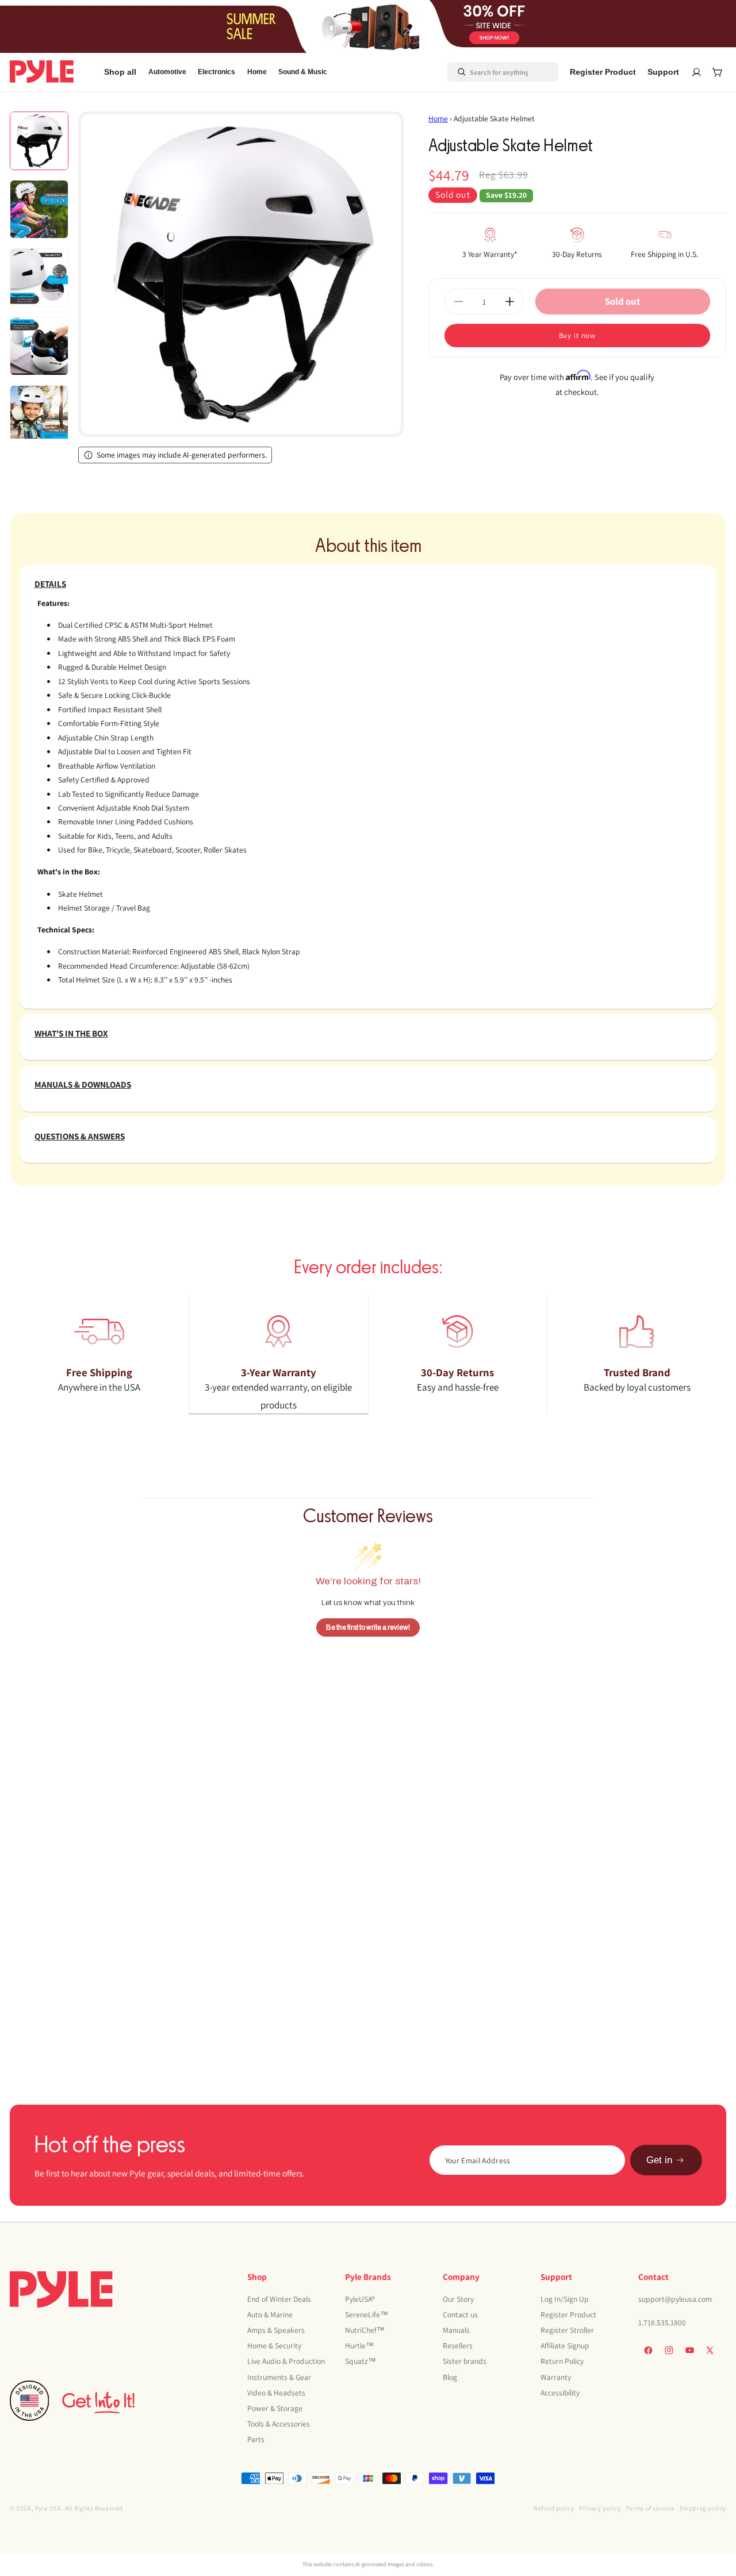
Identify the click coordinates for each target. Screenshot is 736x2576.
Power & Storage (275, 2408)
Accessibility (560, 2393)
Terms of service (650, 2508)
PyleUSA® (360, 2299)
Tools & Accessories (279, 2424)
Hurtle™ (359, 2345)
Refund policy (554, 2508)
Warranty (556, 2377)
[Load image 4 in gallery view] (39, 346)
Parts (256, 2439)
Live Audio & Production (286, 2362)
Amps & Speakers (276, 2330)
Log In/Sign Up (565, 2299)
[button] (167, 72)
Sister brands (465, 2362)
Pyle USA (48, 2508)
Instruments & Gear (279, 2377)
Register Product (568, 2314)
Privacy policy (600, 2508)
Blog (450, 2377)
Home (438, 118)
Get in (659, 2160)
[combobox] (489, 72)
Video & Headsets (276, 2393)
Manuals (456, 2330)
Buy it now (578, 335)
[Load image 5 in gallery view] (39, 414)
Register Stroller (567, 2330)
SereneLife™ (367, 2314)
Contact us (460, 2314)
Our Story (458, 2299)
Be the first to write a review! (368, 1627)
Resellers (458, 2345)
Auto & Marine (270, 2314)
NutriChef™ (365, 2330)
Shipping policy (703, 2508)
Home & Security (274, 2345)
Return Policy (562, 2362)
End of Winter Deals (279, 2299)
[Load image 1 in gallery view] (39, 141)
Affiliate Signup (565, 2345)
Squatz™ (361, 2362)
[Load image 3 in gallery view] (39, 278)
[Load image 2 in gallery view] (39, 209)
